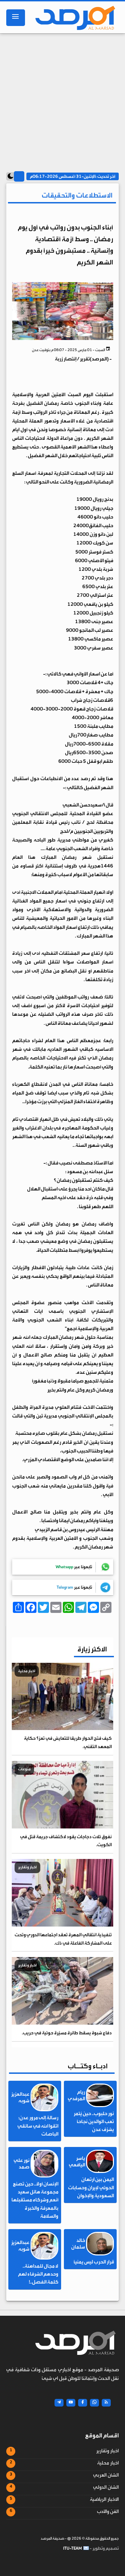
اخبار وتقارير (107, 2451)
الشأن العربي (106, 2475)
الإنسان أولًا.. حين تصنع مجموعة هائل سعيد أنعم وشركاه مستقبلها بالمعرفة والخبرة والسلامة (35, 2200)
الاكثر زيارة (92, 1649)
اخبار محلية (108, 2463)
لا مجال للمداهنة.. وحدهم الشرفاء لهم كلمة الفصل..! (38, 2274)
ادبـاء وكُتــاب (88, 2066)
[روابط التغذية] (106, 2403)
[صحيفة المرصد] (74, 18)
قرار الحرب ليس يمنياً (94, 2262)
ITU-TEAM (73, 2548)
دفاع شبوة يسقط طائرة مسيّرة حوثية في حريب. (67, 2033)
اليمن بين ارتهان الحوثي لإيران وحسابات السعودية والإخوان (91, 2188)
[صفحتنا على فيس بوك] (83, 2403)
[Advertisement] (62, 99)
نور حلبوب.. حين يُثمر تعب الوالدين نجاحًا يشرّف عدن (94, 2122)
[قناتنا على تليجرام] (59, 2403)
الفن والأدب (108, 2512)
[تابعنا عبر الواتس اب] (94, 2403)
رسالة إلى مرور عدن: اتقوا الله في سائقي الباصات (38, 2126)
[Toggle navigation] (16, 18)
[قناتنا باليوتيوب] (71, 2403)
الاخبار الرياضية (104, 2499)
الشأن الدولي (106, 2487)
